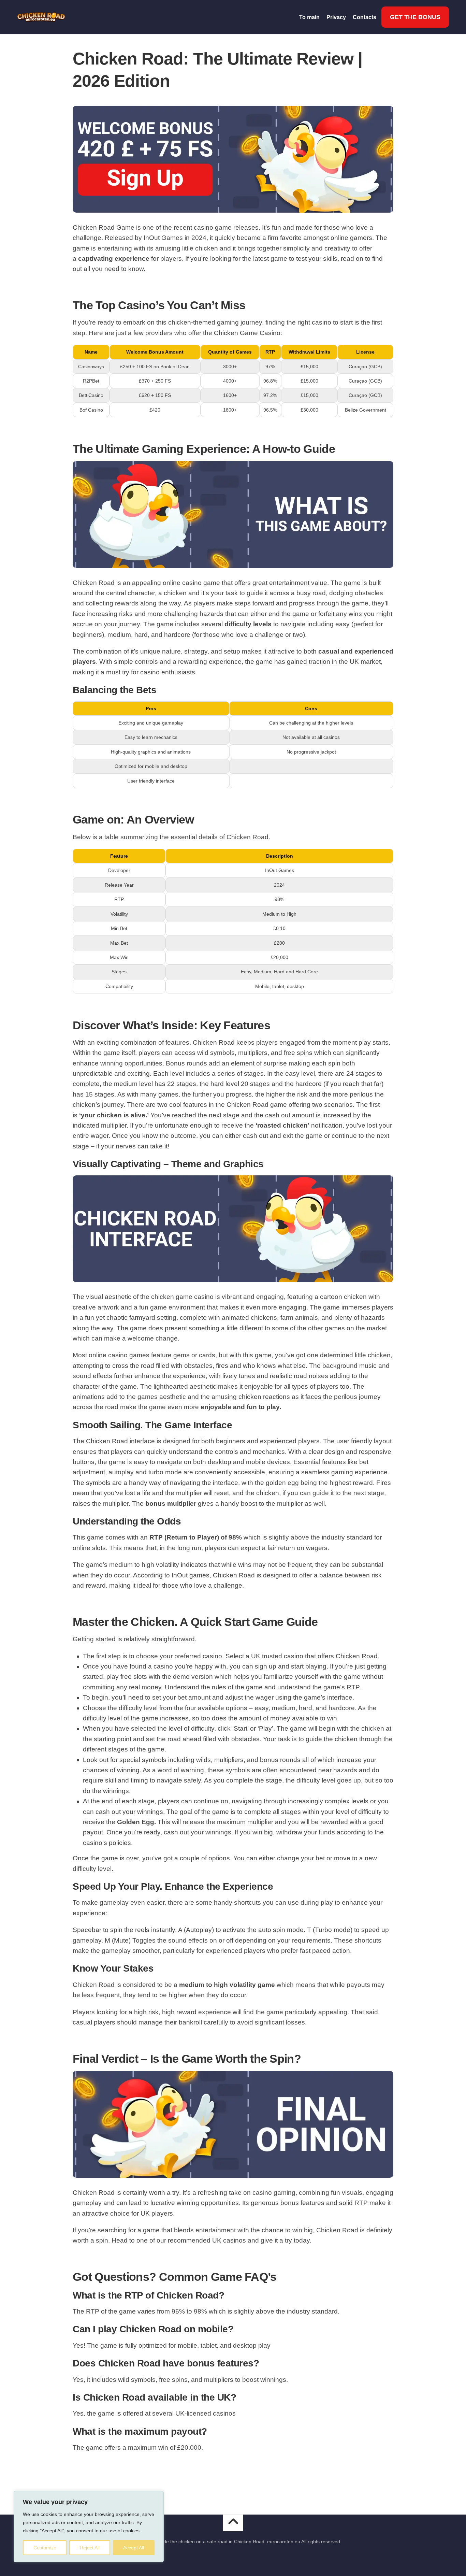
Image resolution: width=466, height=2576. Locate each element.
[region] (89, 2527)
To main (309, 17)
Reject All (90, 2548)
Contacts (365, 17)
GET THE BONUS (415, 17)
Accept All (134, 2548)
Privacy (336, 17)
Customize (45, 2548)
